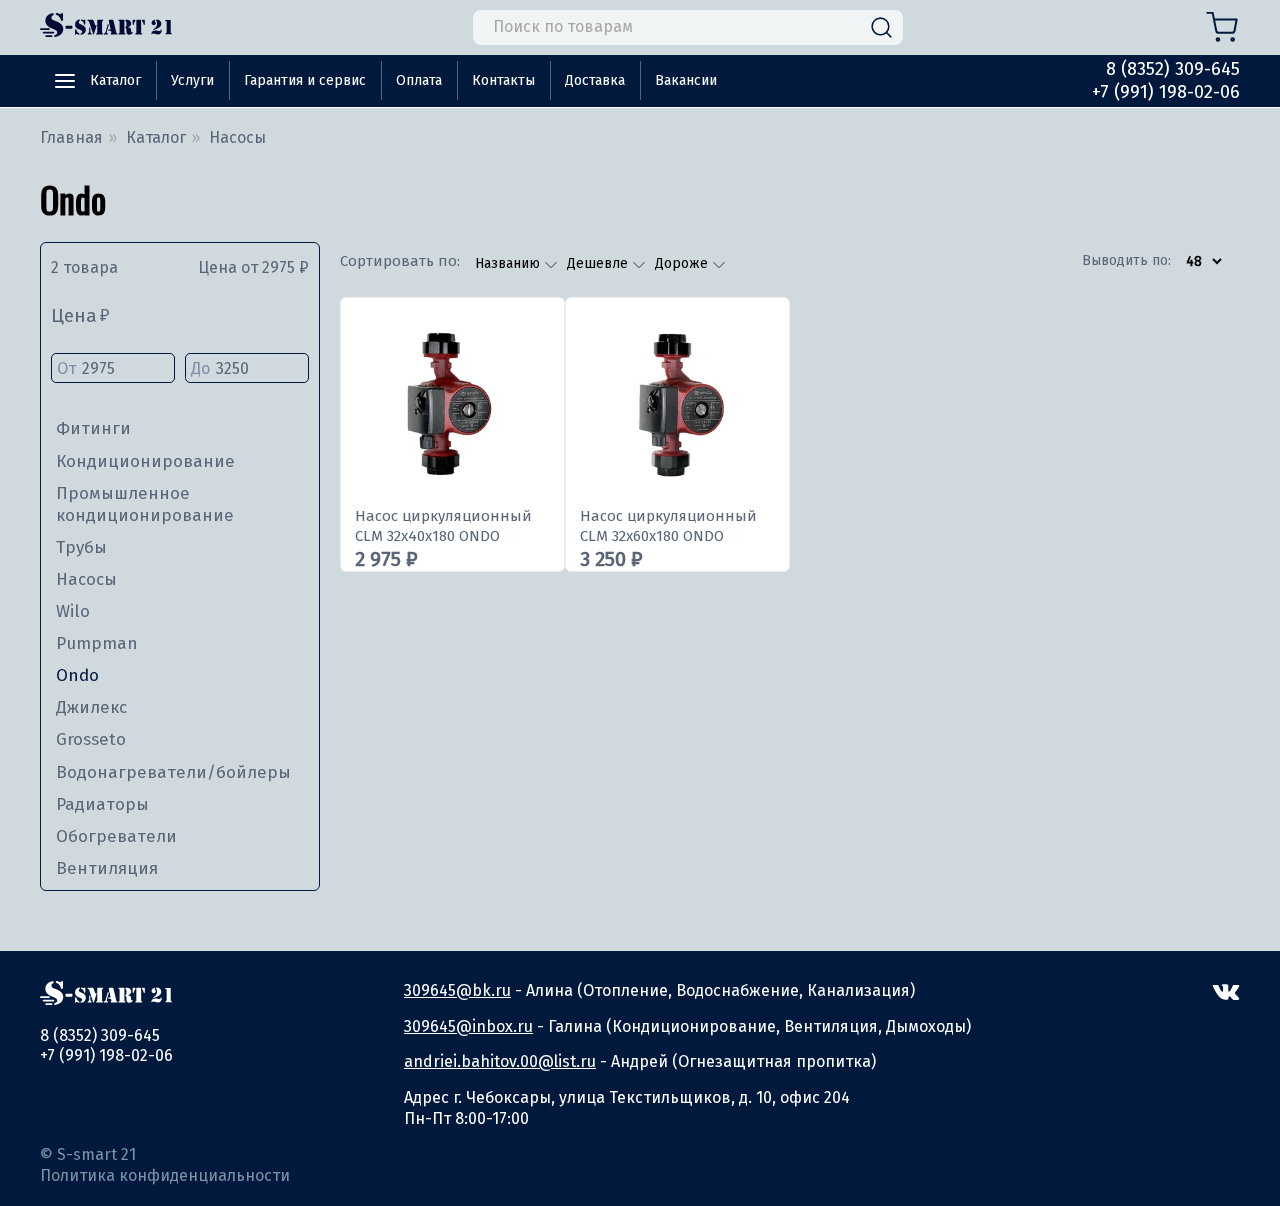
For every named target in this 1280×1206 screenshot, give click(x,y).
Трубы (81, 547)
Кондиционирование (145, 461)
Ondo (77, 675)
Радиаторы (102, 804)
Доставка (595, 80)
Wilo (73, 611)
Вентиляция (107, 868)
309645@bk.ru (457, 990)
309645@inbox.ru (468, 1026)
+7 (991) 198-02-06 (1166, 92)
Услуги (192, 80)
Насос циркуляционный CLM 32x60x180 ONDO (668, 526)
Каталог (115, 80)
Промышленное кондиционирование (145, 504)
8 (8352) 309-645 (1173, 69)
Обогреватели (116, 836)
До (200, 368)
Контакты (503, 80)
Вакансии (686, 80)
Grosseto (91, 739)
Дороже (683, 263)
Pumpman (97, 643)
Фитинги (93, 428)
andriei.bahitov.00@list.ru (500, 1061)
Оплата (419, 80)
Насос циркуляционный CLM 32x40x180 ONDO (443, 526)
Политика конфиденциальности (165, 1175)
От (66, 368)
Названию (509, 263)
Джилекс (91, 707)
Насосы (86, 579)
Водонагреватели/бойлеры (173, 772)
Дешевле (599, 263)
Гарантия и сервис (305, 80)
